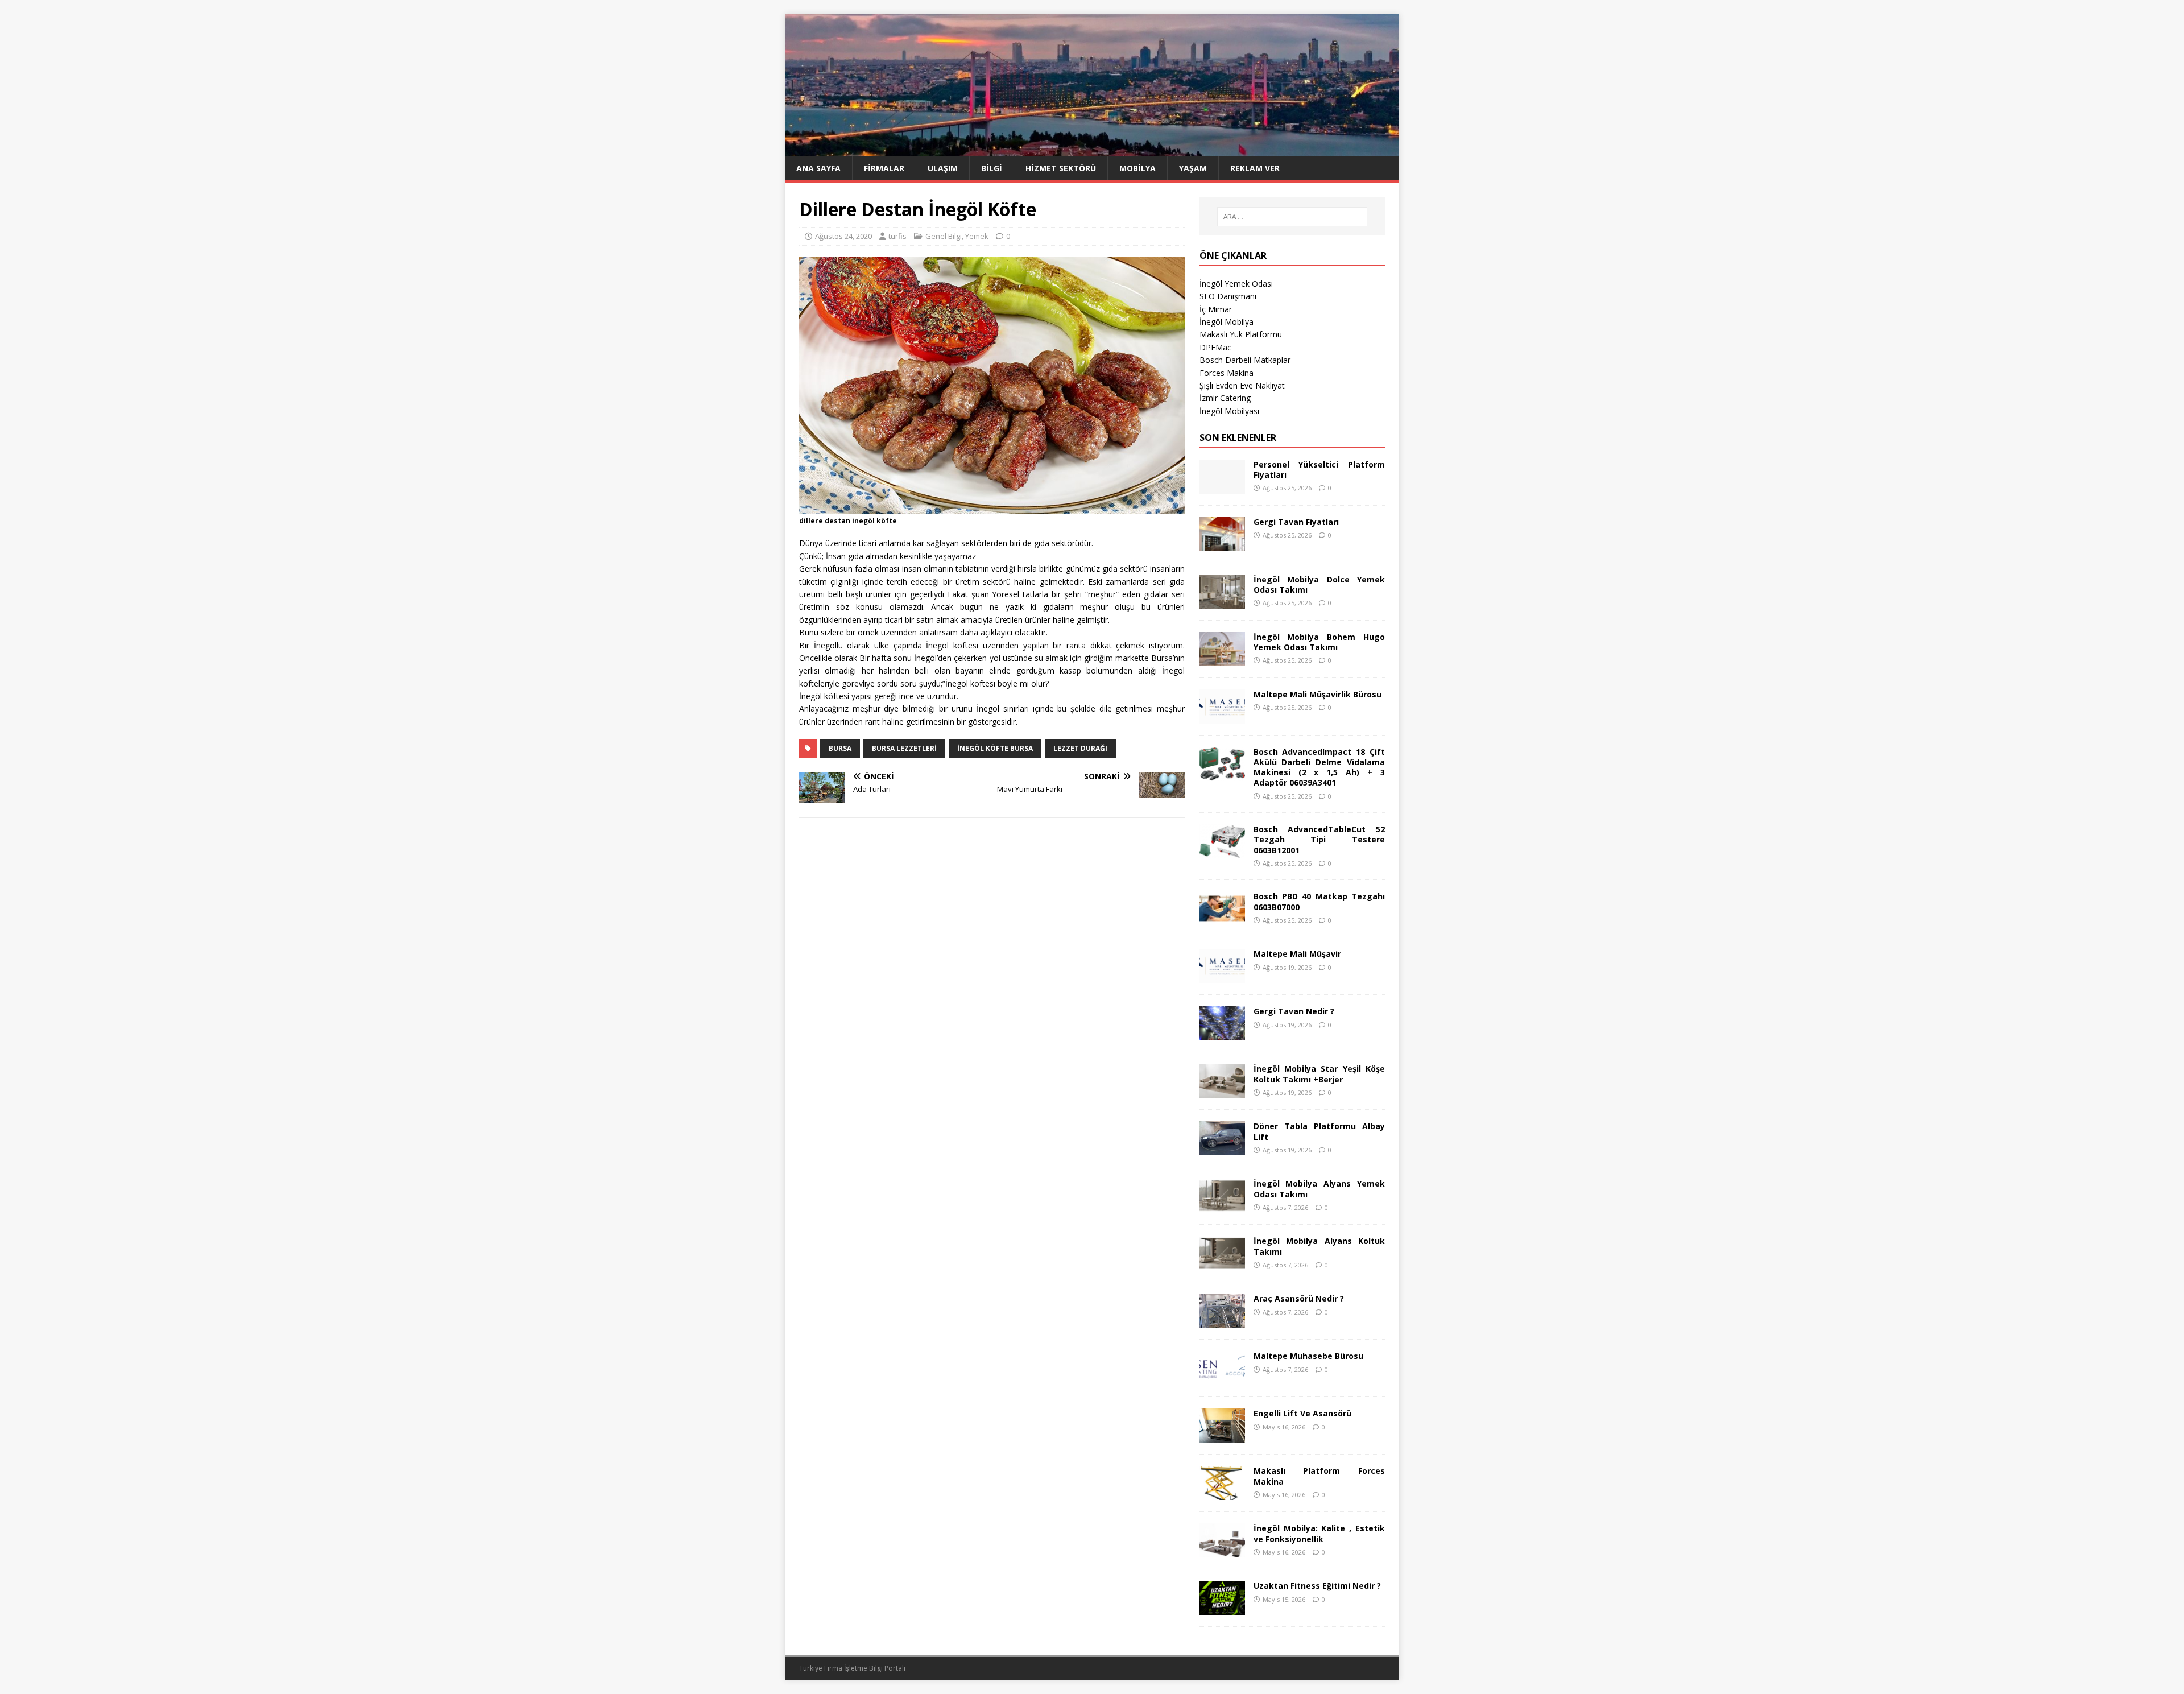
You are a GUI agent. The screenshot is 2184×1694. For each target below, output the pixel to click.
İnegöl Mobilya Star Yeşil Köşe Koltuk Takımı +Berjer (1319, 1074)
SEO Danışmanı (1228, 296)
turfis (897, 236)
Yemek (977, 236)
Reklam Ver (1255, 168)
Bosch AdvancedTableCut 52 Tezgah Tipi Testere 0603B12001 (1319, 839)
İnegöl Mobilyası (1229, 411)
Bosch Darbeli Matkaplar (1245, 360)
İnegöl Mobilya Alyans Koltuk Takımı (1319, 1246)
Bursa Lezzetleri (904, 748)
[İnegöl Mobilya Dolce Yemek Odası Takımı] (1222, 602)
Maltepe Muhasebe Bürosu (1308, 1356)
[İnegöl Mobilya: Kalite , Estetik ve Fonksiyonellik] (1222, 1551)
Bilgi (992, 168)
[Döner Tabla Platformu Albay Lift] (1222, 1149)
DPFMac (1215, 347)
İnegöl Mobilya (1227, 322)
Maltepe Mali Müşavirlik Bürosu (1318, 694)
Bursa (840, 748)
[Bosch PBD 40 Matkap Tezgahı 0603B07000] (1222, 919)
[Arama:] (1292, 217)
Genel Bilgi (944, 236)
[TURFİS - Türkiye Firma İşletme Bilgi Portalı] (1092, 150)
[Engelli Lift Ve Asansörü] (1222, 1436)
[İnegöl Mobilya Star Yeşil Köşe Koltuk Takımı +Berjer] (1222, 1091)
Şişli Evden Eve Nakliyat (1242, 385)
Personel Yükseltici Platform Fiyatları (1319, 470)
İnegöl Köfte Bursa (995, 748)
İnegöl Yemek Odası (1236, 284)
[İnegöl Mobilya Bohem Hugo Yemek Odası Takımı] (1222, 659)
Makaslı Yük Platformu (1241, 334)
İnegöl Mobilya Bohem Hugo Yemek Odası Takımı (1319, 642)
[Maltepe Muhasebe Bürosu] (1222, 1379)
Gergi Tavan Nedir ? (1294, 1011)
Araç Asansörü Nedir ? (1299, 1298)
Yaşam (1193, 168)
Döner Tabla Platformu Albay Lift (1319, 1131)
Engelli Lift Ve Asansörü (1302, 1413)
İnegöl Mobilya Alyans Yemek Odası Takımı (1319, 1189)
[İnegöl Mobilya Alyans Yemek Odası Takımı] (1222, 1206)
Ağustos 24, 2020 (843, 236)
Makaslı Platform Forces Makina (1319, 1476)
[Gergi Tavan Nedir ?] (1222, 1034)
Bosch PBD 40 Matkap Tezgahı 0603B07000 (1319, 901)
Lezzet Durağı (1080, 748)
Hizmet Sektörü (1061, 168)
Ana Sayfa (818, 168)
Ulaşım (943, 168)
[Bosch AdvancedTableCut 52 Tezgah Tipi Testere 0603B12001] (1222, 852)
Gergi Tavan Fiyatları (1296, 522)
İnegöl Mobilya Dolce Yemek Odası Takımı (1319, 584)
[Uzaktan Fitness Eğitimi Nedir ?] (1222, 1608)
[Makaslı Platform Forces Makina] (1222, 1493)
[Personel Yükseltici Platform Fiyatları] (1222, 487)
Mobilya (1137, 168)
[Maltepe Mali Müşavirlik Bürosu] (1222, 716)
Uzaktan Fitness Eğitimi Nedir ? (1317, 1586)
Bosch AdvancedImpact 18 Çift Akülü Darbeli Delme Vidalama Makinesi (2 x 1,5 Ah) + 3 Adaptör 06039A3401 (1319, 767)
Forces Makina (1227, 373)
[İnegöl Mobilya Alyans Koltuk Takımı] (1222, 1264)
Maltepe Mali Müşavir (1297, 954)
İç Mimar (1216, 309)
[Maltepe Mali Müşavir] (1222, 976)
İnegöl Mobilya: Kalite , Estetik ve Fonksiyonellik (1319, 1533)
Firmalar (884, 168)
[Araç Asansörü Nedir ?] (1222, 1321)
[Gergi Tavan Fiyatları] (1222, 544)
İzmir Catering (1225, 398)
